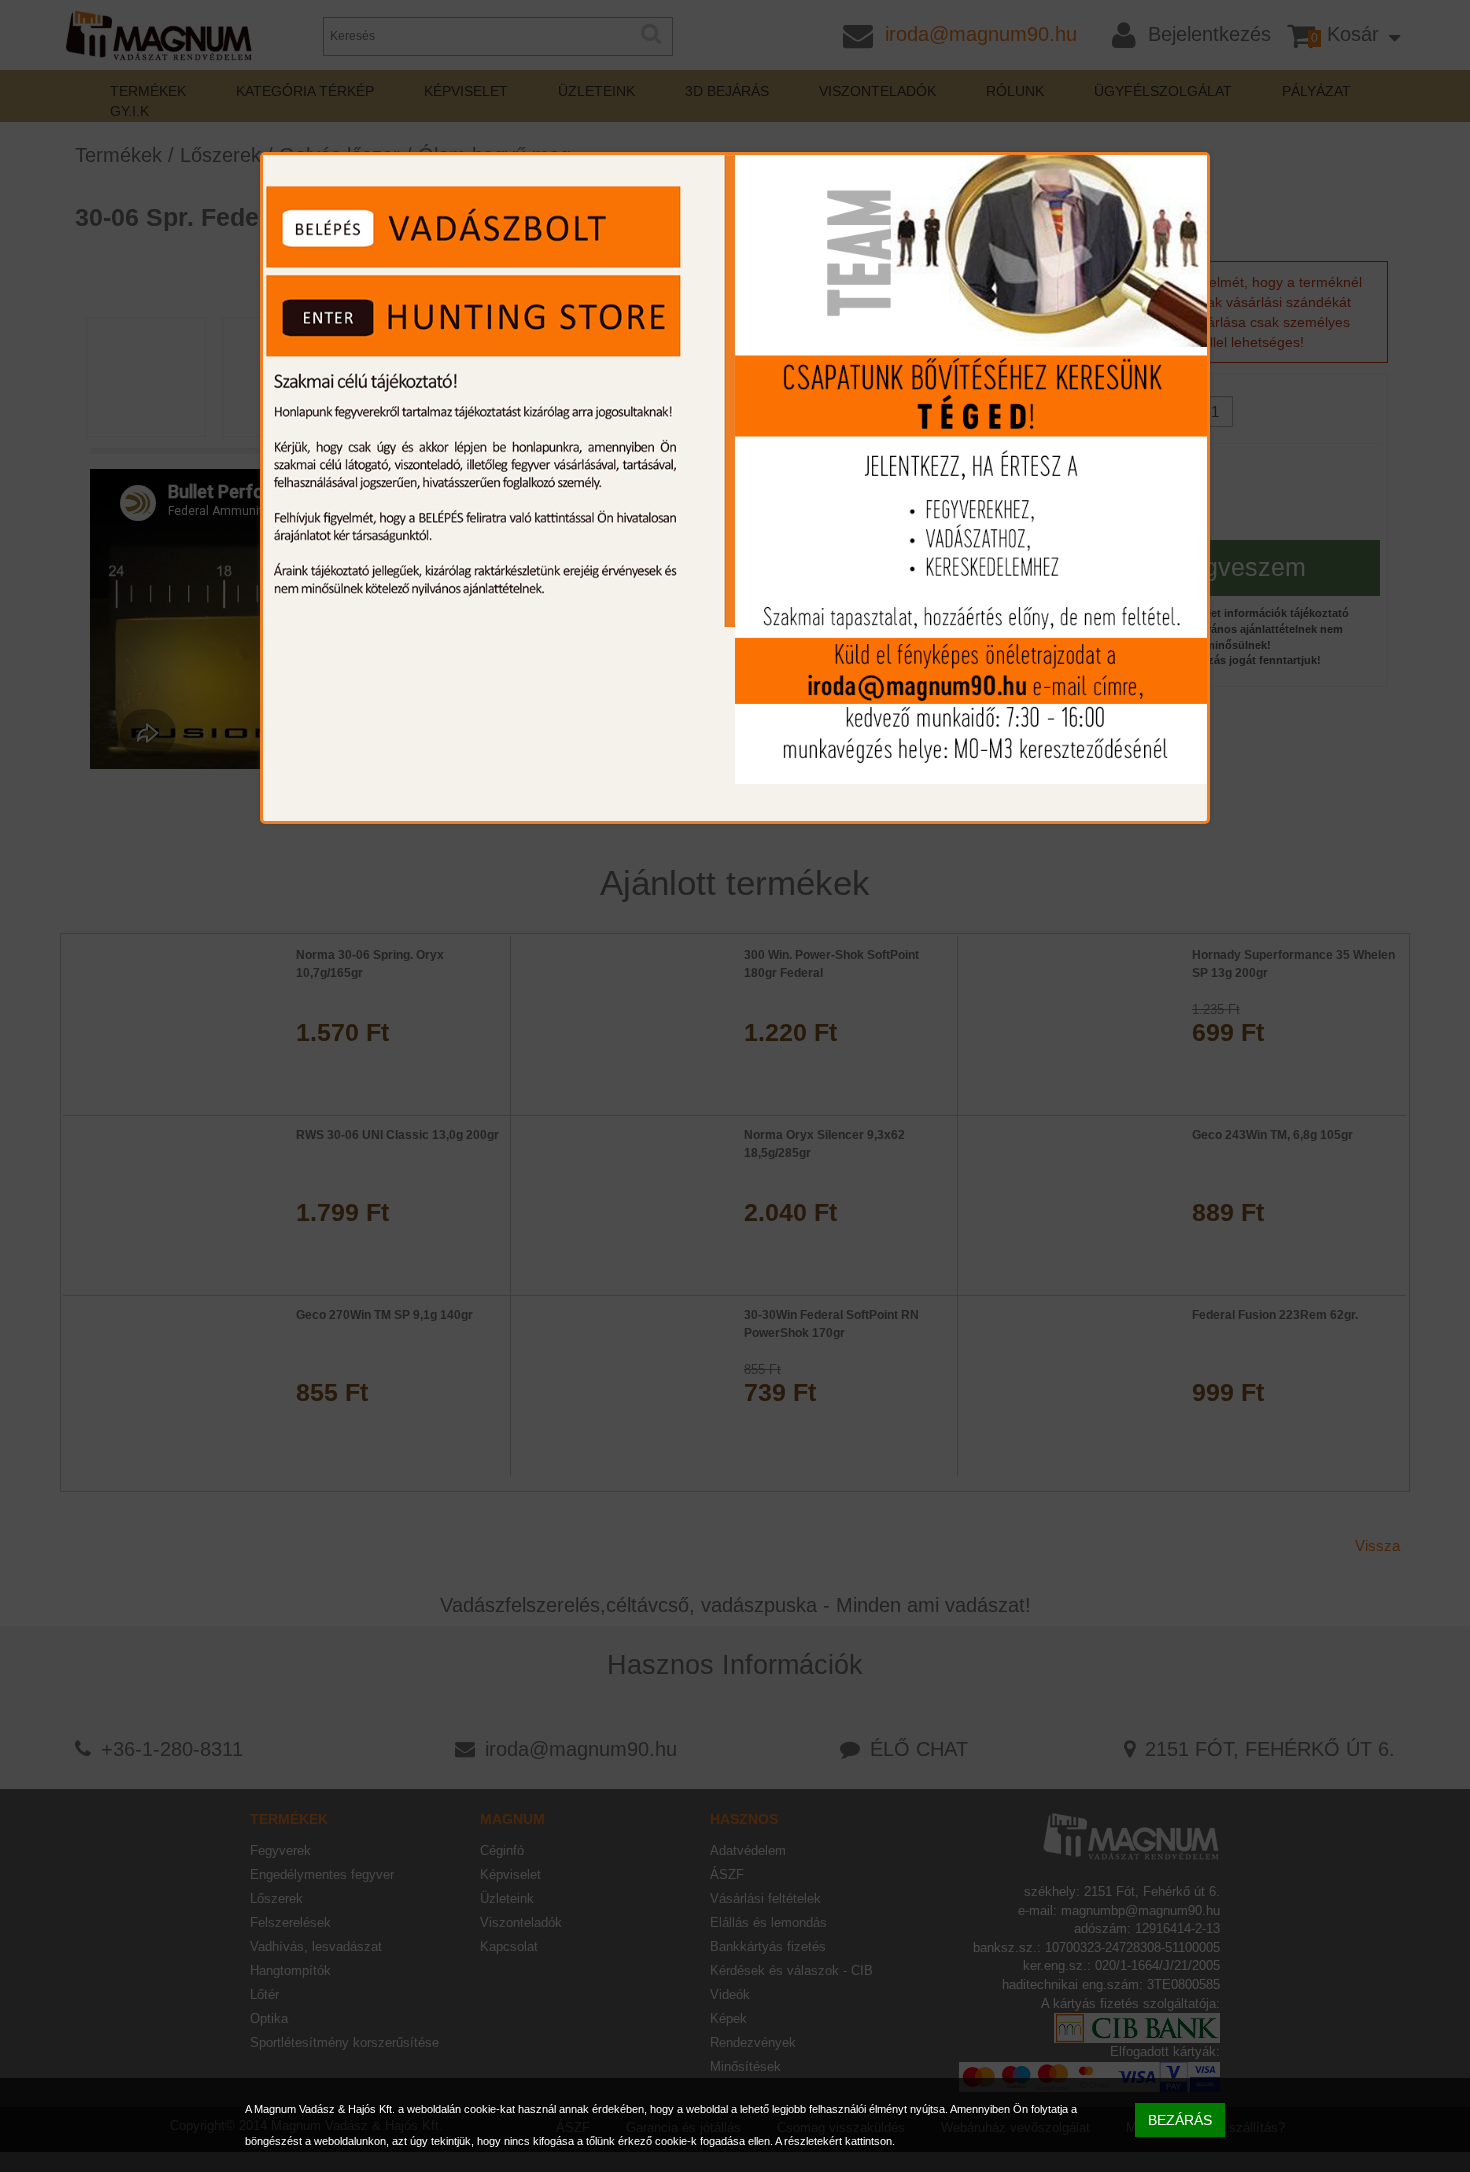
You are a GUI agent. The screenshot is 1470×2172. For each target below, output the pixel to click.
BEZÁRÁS (1180, 2120)
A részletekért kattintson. (835, 2141)
